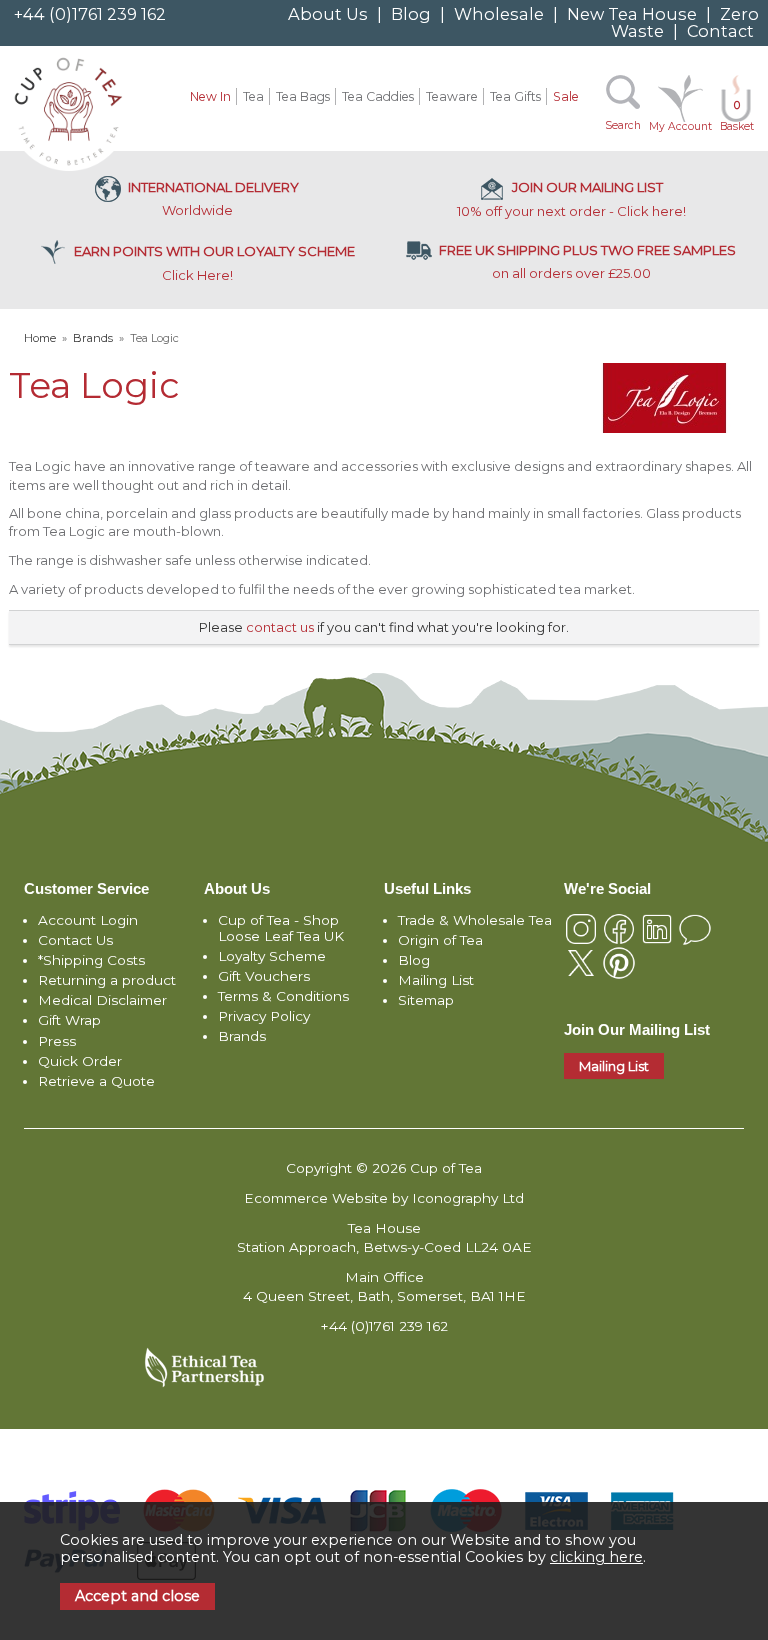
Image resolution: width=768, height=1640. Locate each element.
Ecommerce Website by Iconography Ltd (384, 1198)
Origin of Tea (440, 940)
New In (210, 96)
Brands (242, 1036)
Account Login (88, 920)
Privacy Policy (264, 1016)
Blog (411, 14)
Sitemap (426, 1000)
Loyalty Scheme (272, 956)
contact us (280, 627)
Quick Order (80, 1061)
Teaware (452, 96)
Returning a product (107, 980)
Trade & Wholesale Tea (475, 920)
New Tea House (632, 14)
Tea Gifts (515, 96)
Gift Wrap (69, 1020)
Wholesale (499, 14)
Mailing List (436, 980)
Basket (737, 116)
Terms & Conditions (283, 996)
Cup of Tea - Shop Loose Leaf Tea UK (281, 928)
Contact (720, 31)
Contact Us (75, 940)
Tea (253, 96)
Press (57, 1041)
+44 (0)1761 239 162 (90, 14)
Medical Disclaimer (102, 1000)
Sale (566, 96)
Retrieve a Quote (96, 1081)
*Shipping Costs (91, 960)
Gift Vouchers (264, 976)
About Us (328, 14)
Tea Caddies (378, 96)
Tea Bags (303, 96)
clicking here (596, 1557)
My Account (680, 126)
